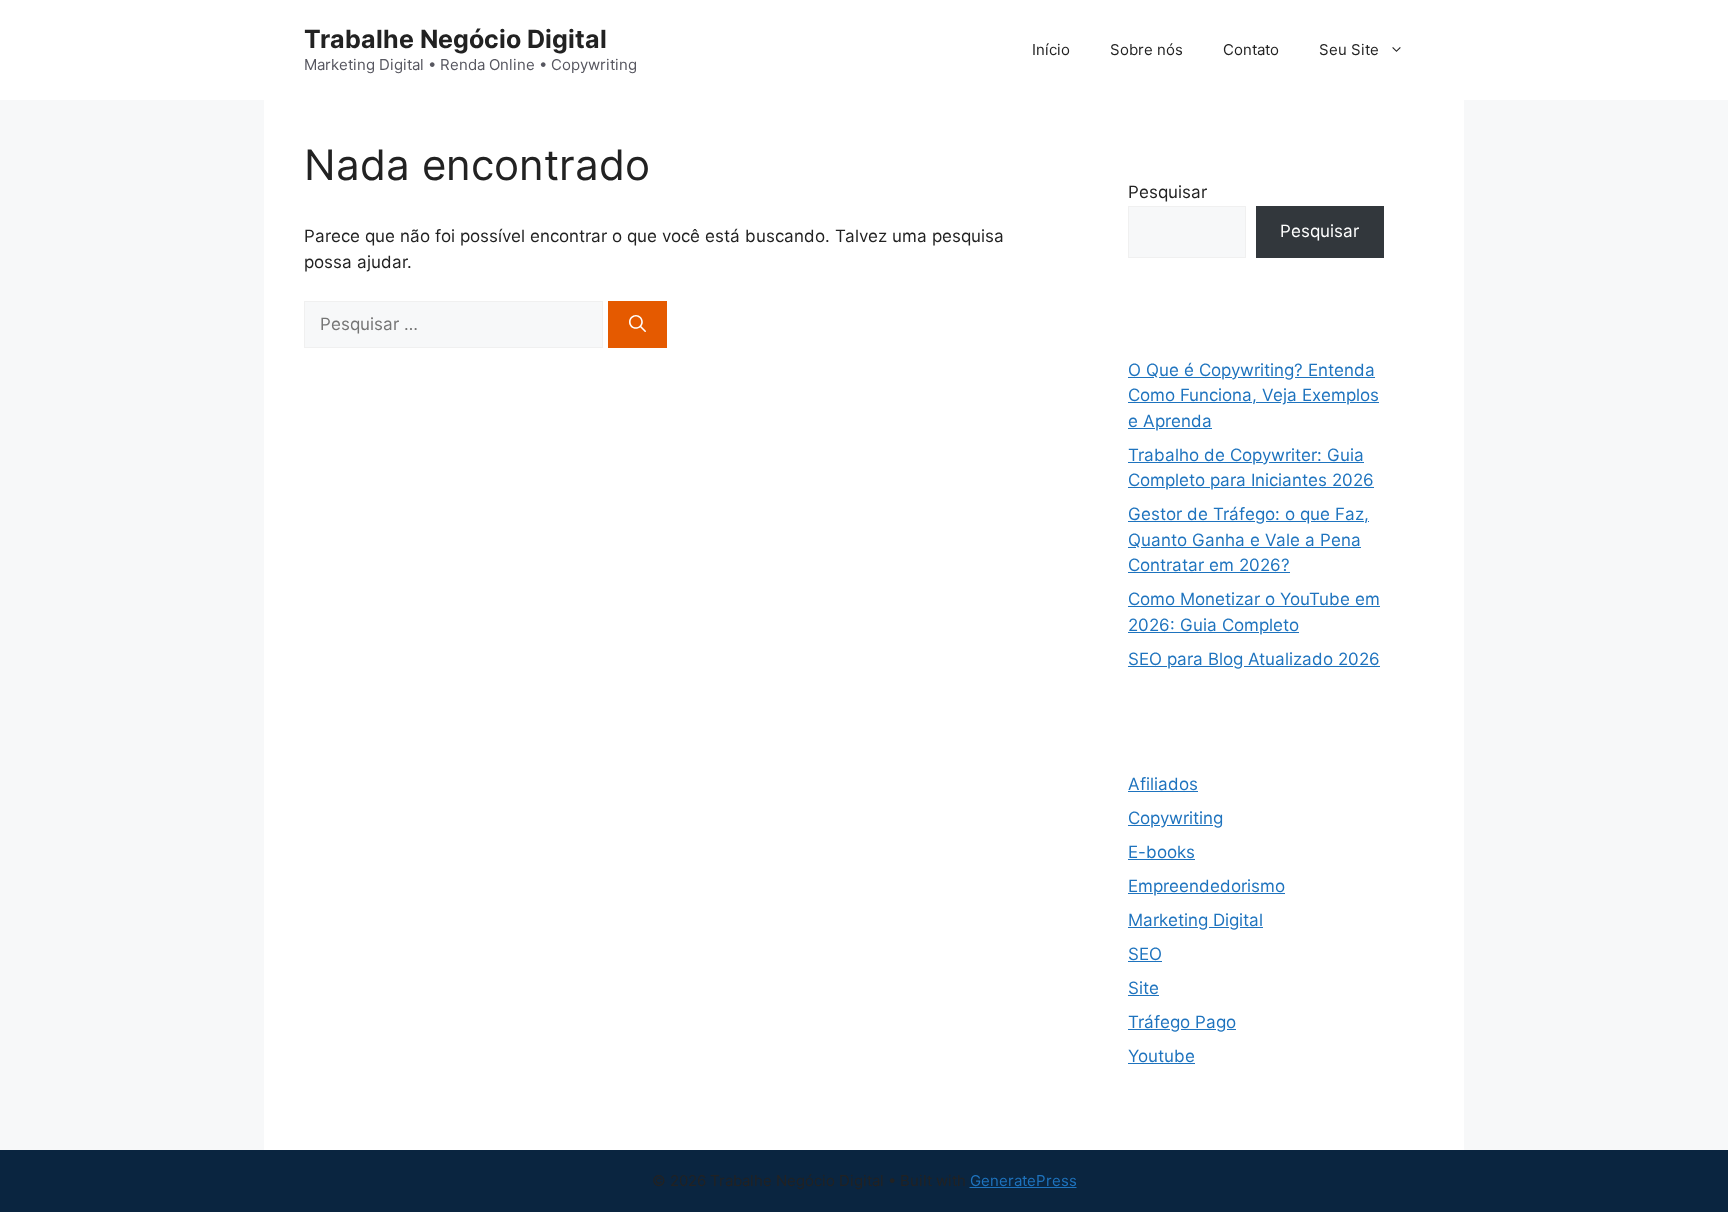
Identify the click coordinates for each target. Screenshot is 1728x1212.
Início (1051, 49)
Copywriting (1175, 818)
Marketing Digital (1195, 920)
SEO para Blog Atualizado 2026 (1254, 659)
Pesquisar (1167, 192)
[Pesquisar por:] (456, 324)
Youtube (1161, 1056)
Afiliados (1163, 784)
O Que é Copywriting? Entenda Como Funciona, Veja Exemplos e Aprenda (1253, 395)
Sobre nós (1146, 49)
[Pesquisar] (637, 325)
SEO (1145, 954)
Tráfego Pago (1182, 1022)
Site (1143, 988)
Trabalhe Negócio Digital (455, 39)
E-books (1161, 852)
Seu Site (1349, 49)
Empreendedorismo (1206, 886)
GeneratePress (1023, 1180)
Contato (1251, 49)
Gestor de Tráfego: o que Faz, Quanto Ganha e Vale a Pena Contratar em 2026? (1248, 539)
